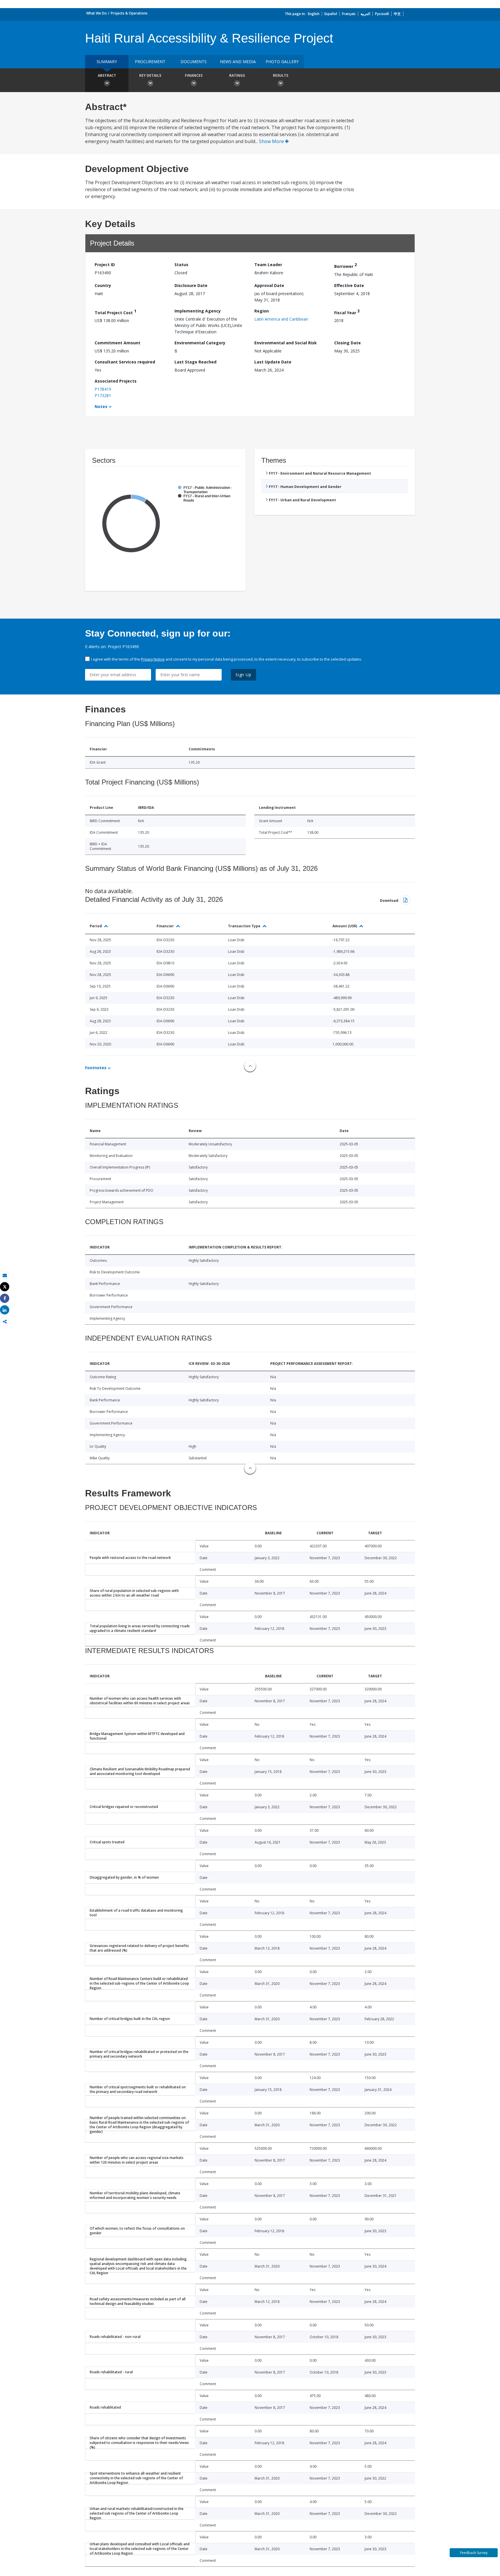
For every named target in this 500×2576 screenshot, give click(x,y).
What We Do (96, 13)
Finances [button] (194, 75)
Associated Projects (116, 381)
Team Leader (268, 265)
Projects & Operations (129, 13)
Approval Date (269, 285)
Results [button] (281, 75)
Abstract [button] (107, 75)
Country (103, 285)
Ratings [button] (237, 75)
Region (262, 311)
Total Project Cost (115, 312)
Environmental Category (200, 343)
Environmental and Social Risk (286, 343)
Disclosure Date (191, 285)
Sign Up (243, 675)
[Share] (5, 1298)
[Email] (5, 1275)
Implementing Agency (198, 311)
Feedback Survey (474, 2553)
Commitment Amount (117, 343)
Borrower (345, 265)
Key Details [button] (150, 75)
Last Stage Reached (195, 362)
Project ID (105, 265)
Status (181, 265)
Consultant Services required (125, 362)
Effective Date (349, 285)
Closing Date (348, 343)
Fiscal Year (347, 312)
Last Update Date (273, 362)
